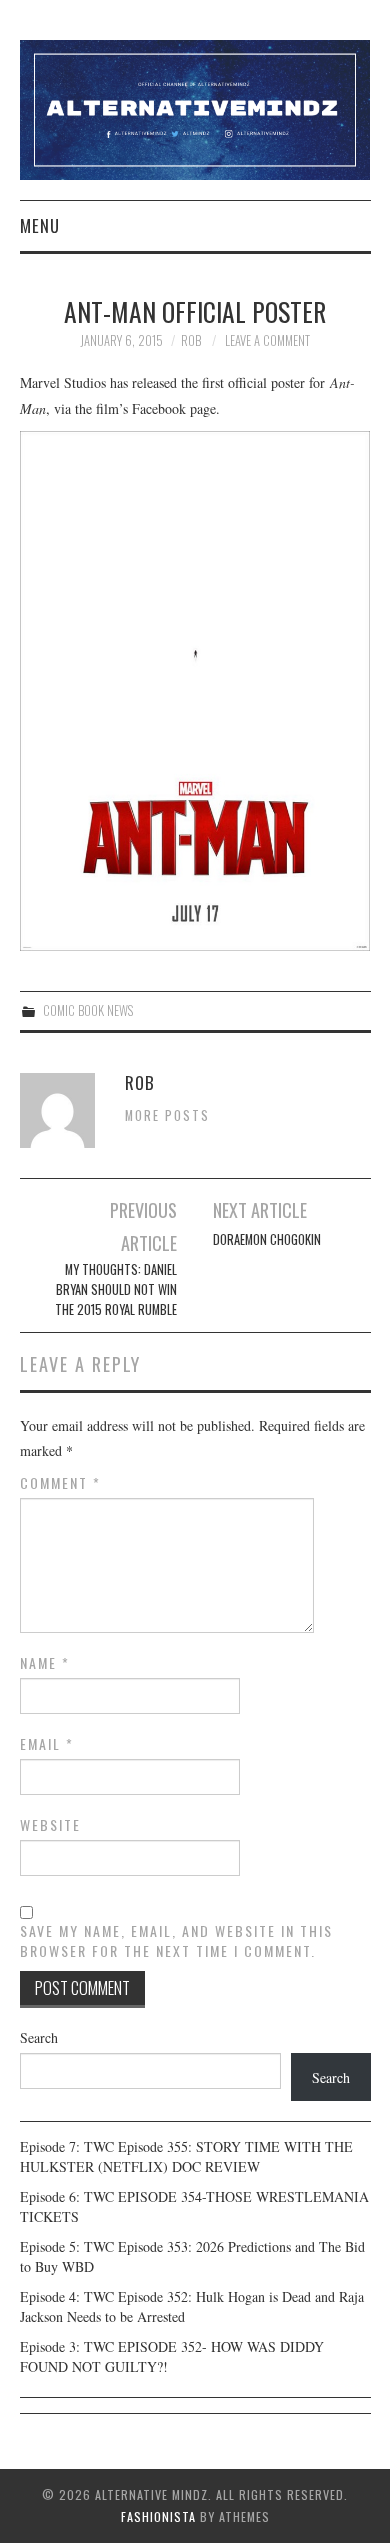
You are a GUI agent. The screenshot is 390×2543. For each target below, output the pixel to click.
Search (39, 2037)
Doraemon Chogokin (267, 1239)
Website (50, 1825)
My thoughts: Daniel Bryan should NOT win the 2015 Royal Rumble (116, 1289)
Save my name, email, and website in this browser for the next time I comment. (176, 1941)
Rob (191, 340)
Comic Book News (88, 1010)
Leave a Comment (267, 340)
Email (47, 1744)
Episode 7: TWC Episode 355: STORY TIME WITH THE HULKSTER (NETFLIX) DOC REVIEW (186, 2156)
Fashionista (158, 2516)
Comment (60, 1483)
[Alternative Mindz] (195, 107)
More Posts (167, 1115)
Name (45, 1663)
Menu (40, 225)
